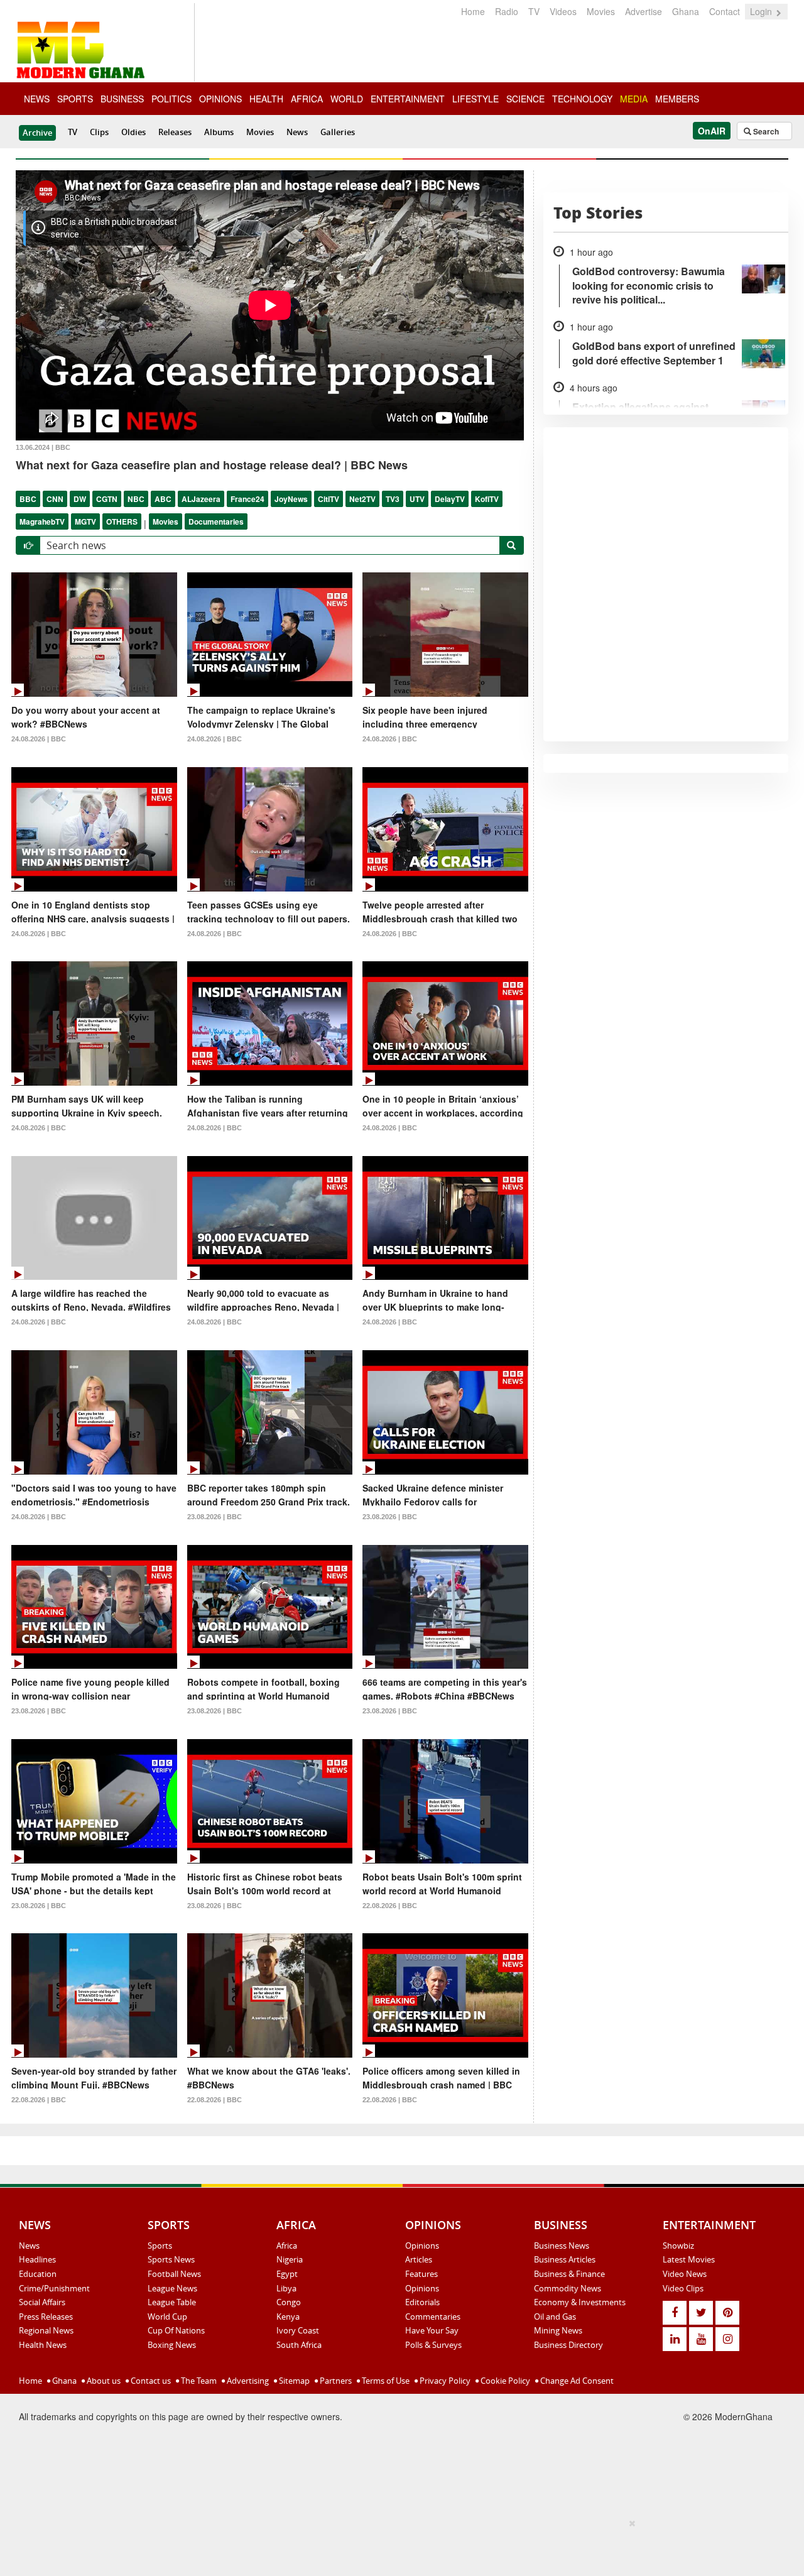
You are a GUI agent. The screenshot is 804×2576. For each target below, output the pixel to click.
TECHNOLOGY (582, 99)
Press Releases (46, 2317)
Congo (289, 2302)
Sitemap (293, 2381)
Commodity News (568, 2288)
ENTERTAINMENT (408, 99)
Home (473, 11)
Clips (99, 132)
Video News (685, 2274)
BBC (28, 499)
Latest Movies (689, 2259)
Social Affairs (42, 2302)
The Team (198, 2381)
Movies (601, 11)
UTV (417, 499)
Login (762, 11)
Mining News (558, 2330)
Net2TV (362, 499)
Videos (563, 11)
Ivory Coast (298, 2330)
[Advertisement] (398, 2545)
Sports (160, 2246)
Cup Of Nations (176, 2330)
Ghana (686, 11)
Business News (562, 2246)
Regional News (46, 2330)
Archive (37, 133)
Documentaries (216, 521)
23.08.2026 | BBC (215, 1517)
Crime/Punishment (54, 2288)
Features (421, 2274)
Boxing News (172, 2345)
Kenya (288, 2317)
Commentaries (433, 2317)
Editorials (422, 2302)
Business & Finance (569, 2274)
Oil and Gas (555, 2317)
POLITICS (171, 99)
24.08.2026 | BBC (39, 739)
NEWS (37, 99)
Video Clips (683, 2288)
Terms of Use (385, 2381)
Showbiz (678, 2246)
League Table (172, 2302)
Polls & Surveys (433, 2345)
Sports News (171, 2259)
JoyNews (291, 499)
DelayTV (450, 499)
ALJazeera (201, 499)
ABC (163, 499)
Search (765, 131)
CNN (55, 499)
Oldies (133, 132)
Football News (174, 2274)
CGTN (107, 499)
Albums (219, 132)
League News (172, 2288)
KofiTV (487, 499)
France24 (247, 499)
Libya (286, 2288)
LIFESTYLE (475, 99)
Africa (287, 2246)
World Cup (167, 2317)
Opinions (422, 2246)
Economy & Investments (580, 2302)
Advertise (644, 11)
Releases (175, 132)
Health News (43, 2345)
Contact (725, 11)
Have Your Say (432, 2330)
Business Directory (568, 2345)
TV (534, 11)
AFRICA (307, 99)
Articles (419, 2259)
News (297, 132)
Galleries (338, 132)
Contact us (150, 2381)
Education (38, 2274)
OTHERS (122, 521)
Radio (507, 11)
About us (103, 2381)
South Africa (299, 2345)
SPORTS (75, 99)
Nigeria (290, 2259)
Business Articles (565, 2259)
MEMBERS (677, 99)
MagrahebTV (42, 521)
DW (80, 499)
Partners (335, 2381)
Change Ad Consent (576, 2381)
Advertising (247, 2381)
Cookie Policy (504, 2381)
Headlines (37, 2259)
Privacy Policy (444, 2381)
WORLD (347, 99)
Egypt (287, 2274)
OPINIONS (220, 99)
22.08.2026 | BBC (390, 1906)
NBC (136, 499)
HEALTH (266, 99)
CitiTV (329, 499)
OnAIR (712, 131)
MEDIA (634, 99)
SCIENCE (525, 99)
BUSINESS (122, 99)
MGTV (85, 521)
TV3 (393, 499)
